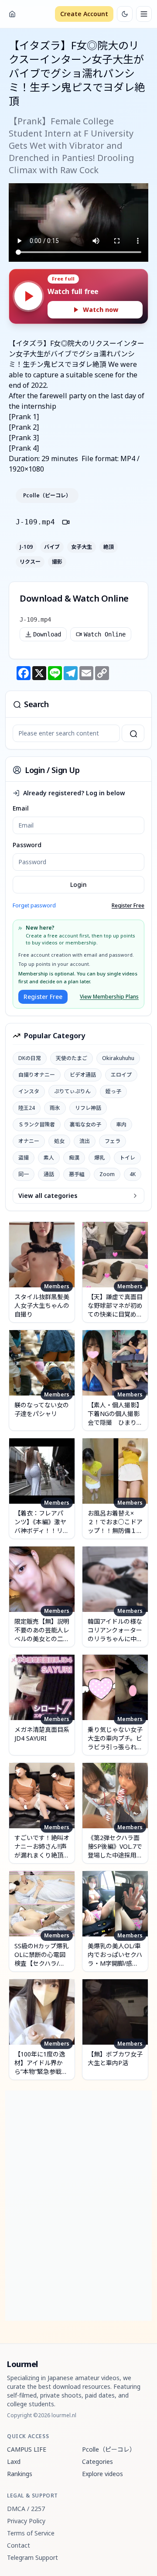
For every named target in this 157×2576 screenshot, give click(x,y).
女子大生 (82, 547)
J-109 (26, 547)
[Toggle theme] (125, 14)
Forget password (34, 905)
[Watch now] (28, 296)
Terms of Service (31, 2533)
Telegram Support (32, 2557)
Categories (97, 2461)
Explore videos (102, 2474)
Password (27, 845)
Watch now (101, 310)
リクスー (30, 562)
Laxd (14, 2461)
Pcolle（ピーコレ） (47, 496)
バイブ (52, 547)
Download (47, 634)
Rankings (20, 2474)
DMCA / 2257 (26, 2509)
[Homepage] (12, 14)
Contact (19, 2545)
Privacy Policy (26, 2521)
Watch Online (105, 634)
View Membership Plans (109, 997)
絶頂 (109, 547)
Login (78, 884)
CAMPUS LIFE (27, 2449)
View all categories (48, 1196)
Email (21, 808)
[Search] (133, 733)
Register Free (128, 906)
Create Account (84, 14)
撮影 (57, 562)
